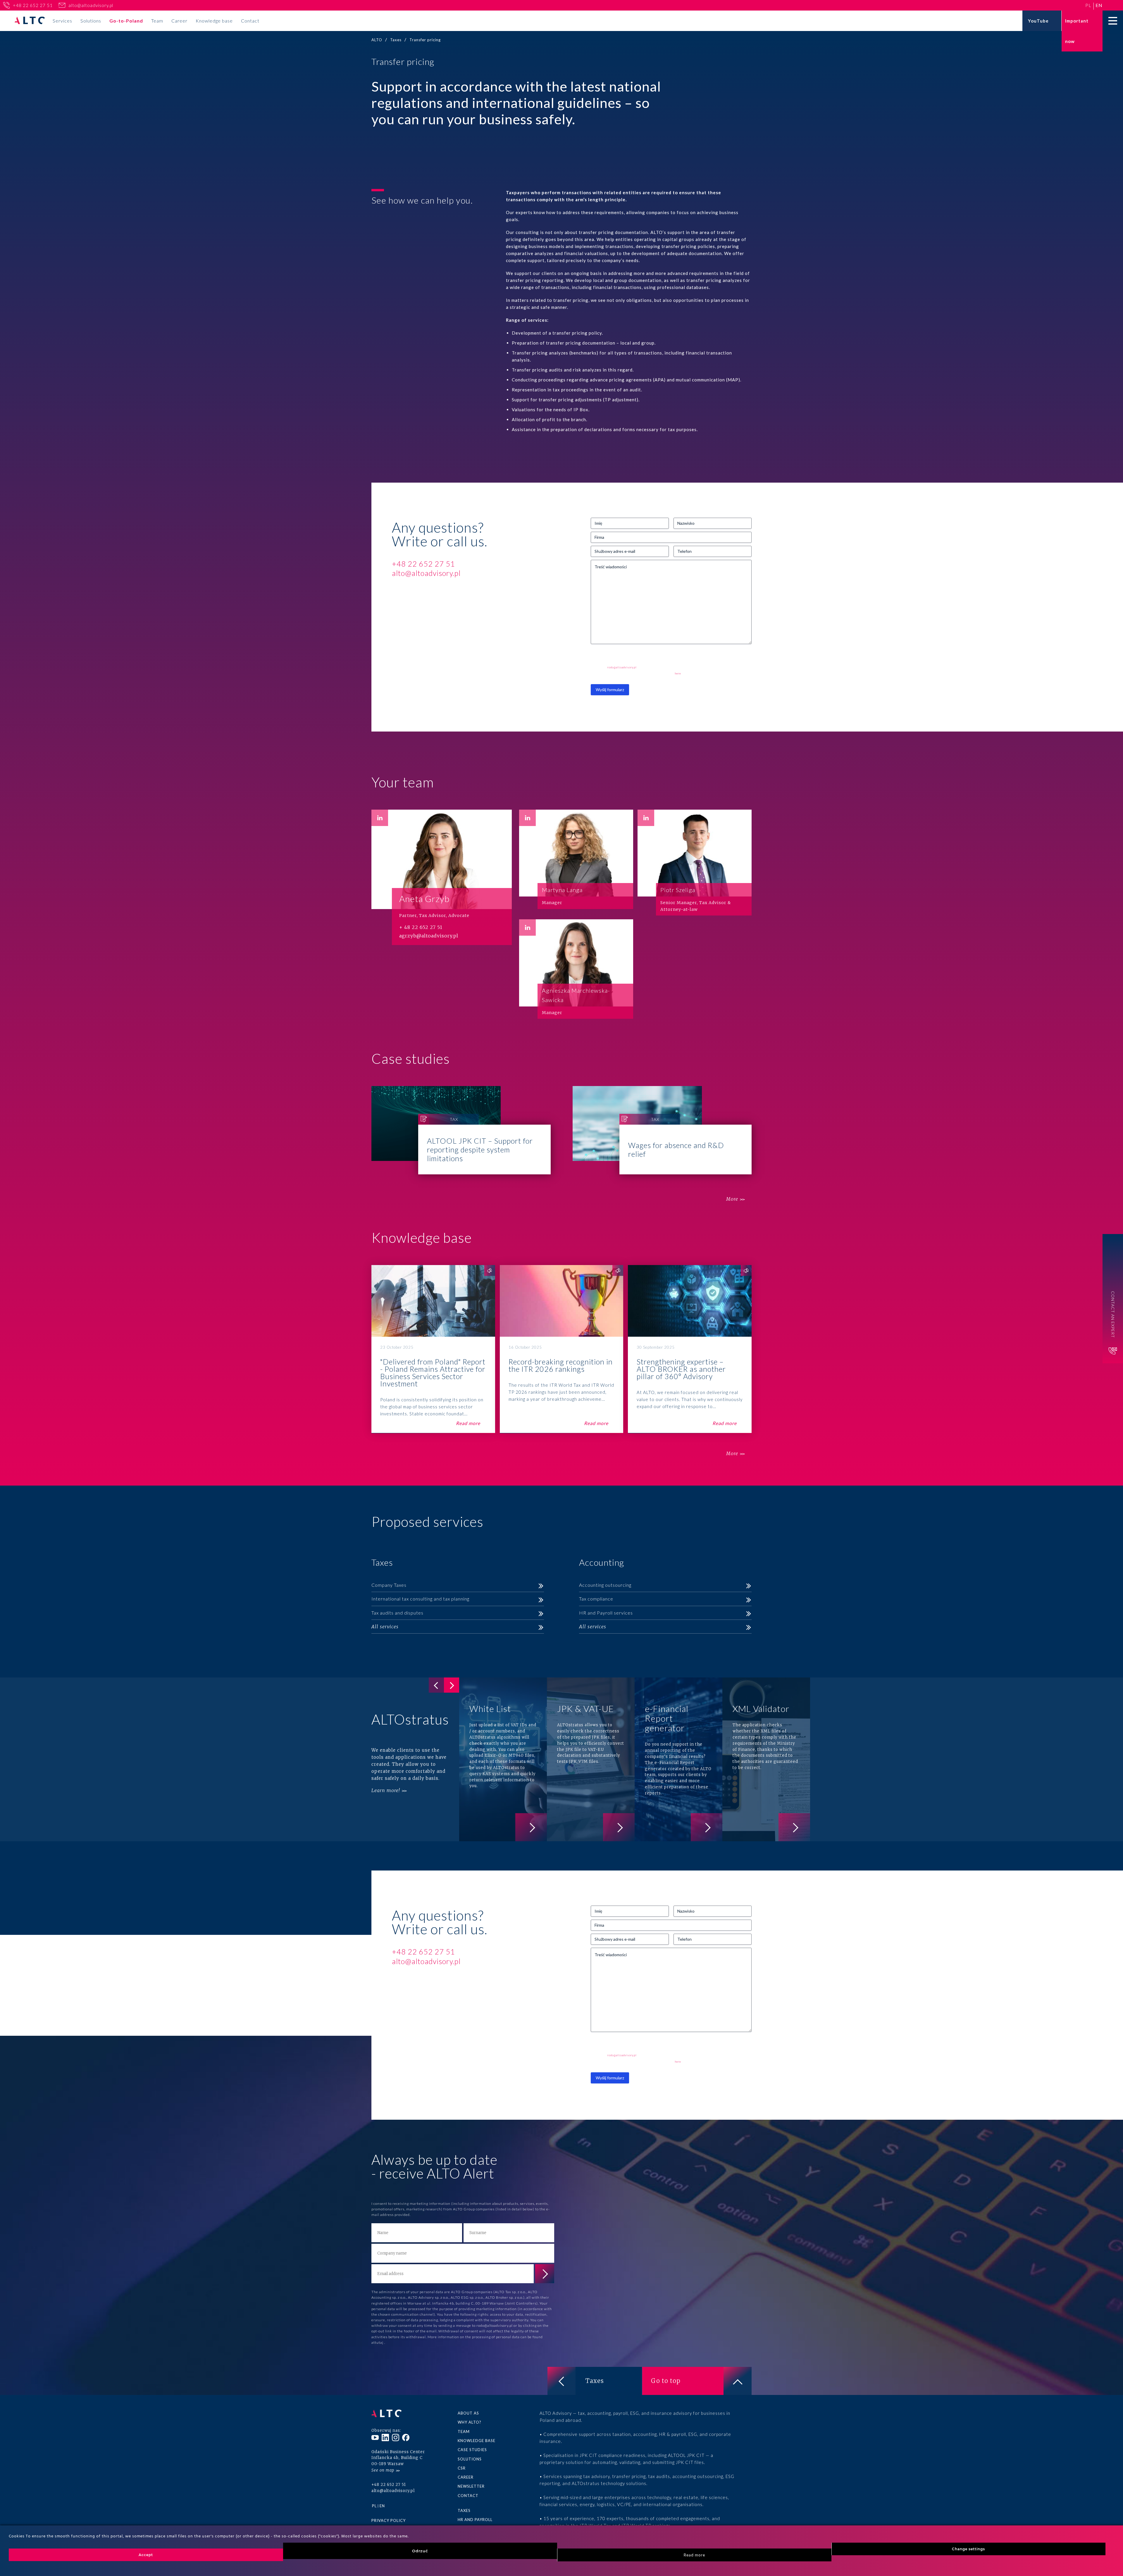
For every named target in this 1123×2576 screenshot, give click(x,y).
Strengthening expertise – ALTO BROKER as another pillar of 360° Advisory (690, 1349)
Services (62, 21)
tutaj (380, 2342)
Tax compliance (596, 1599)
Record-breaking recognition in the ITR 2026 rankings (562, 1349)
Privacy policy (389, 2520)
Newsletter (471, 2486)
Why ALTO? (470, 2422)
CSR (462, 2468)
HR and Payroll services (606, 1613)
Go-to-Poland (126, 21)
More (732, 1199)
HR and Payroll (475, 2520)
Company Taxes (389, 1585)
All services (385, 1627)
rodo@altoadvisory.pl (622, 667)
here (678, 673)
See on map (383, 2470)
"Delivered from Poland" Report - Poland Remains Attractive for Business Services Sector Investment (433, 1349)
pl (1088, 5)
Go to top (666, 2381)
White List (503, 1759)
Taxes (595, 2381)
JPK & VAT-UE (591, 1759)
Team (157, 21)
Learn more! (386, 1790)
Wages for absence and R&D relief (662, 1130)
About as (468, 2413)
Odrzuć (420, 2551)
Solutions (91, 21)
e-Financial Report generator (678, 1759)
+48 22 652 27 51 (33, 5)
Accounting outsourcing (605, 1585)
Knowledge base (214, 21)
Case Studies (472, 2450)
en (1099, 5)
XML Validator (766, 1759)
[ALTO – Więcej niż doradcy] (30, 21)
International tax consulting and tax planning (420, 1599)
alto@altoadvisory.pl (91, 5)
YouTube (1038, 21)
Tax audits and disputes (397, 1613)
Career (179, 21)
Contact (250, 21)
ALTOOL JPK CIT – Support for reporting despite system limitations (461, 1130)
